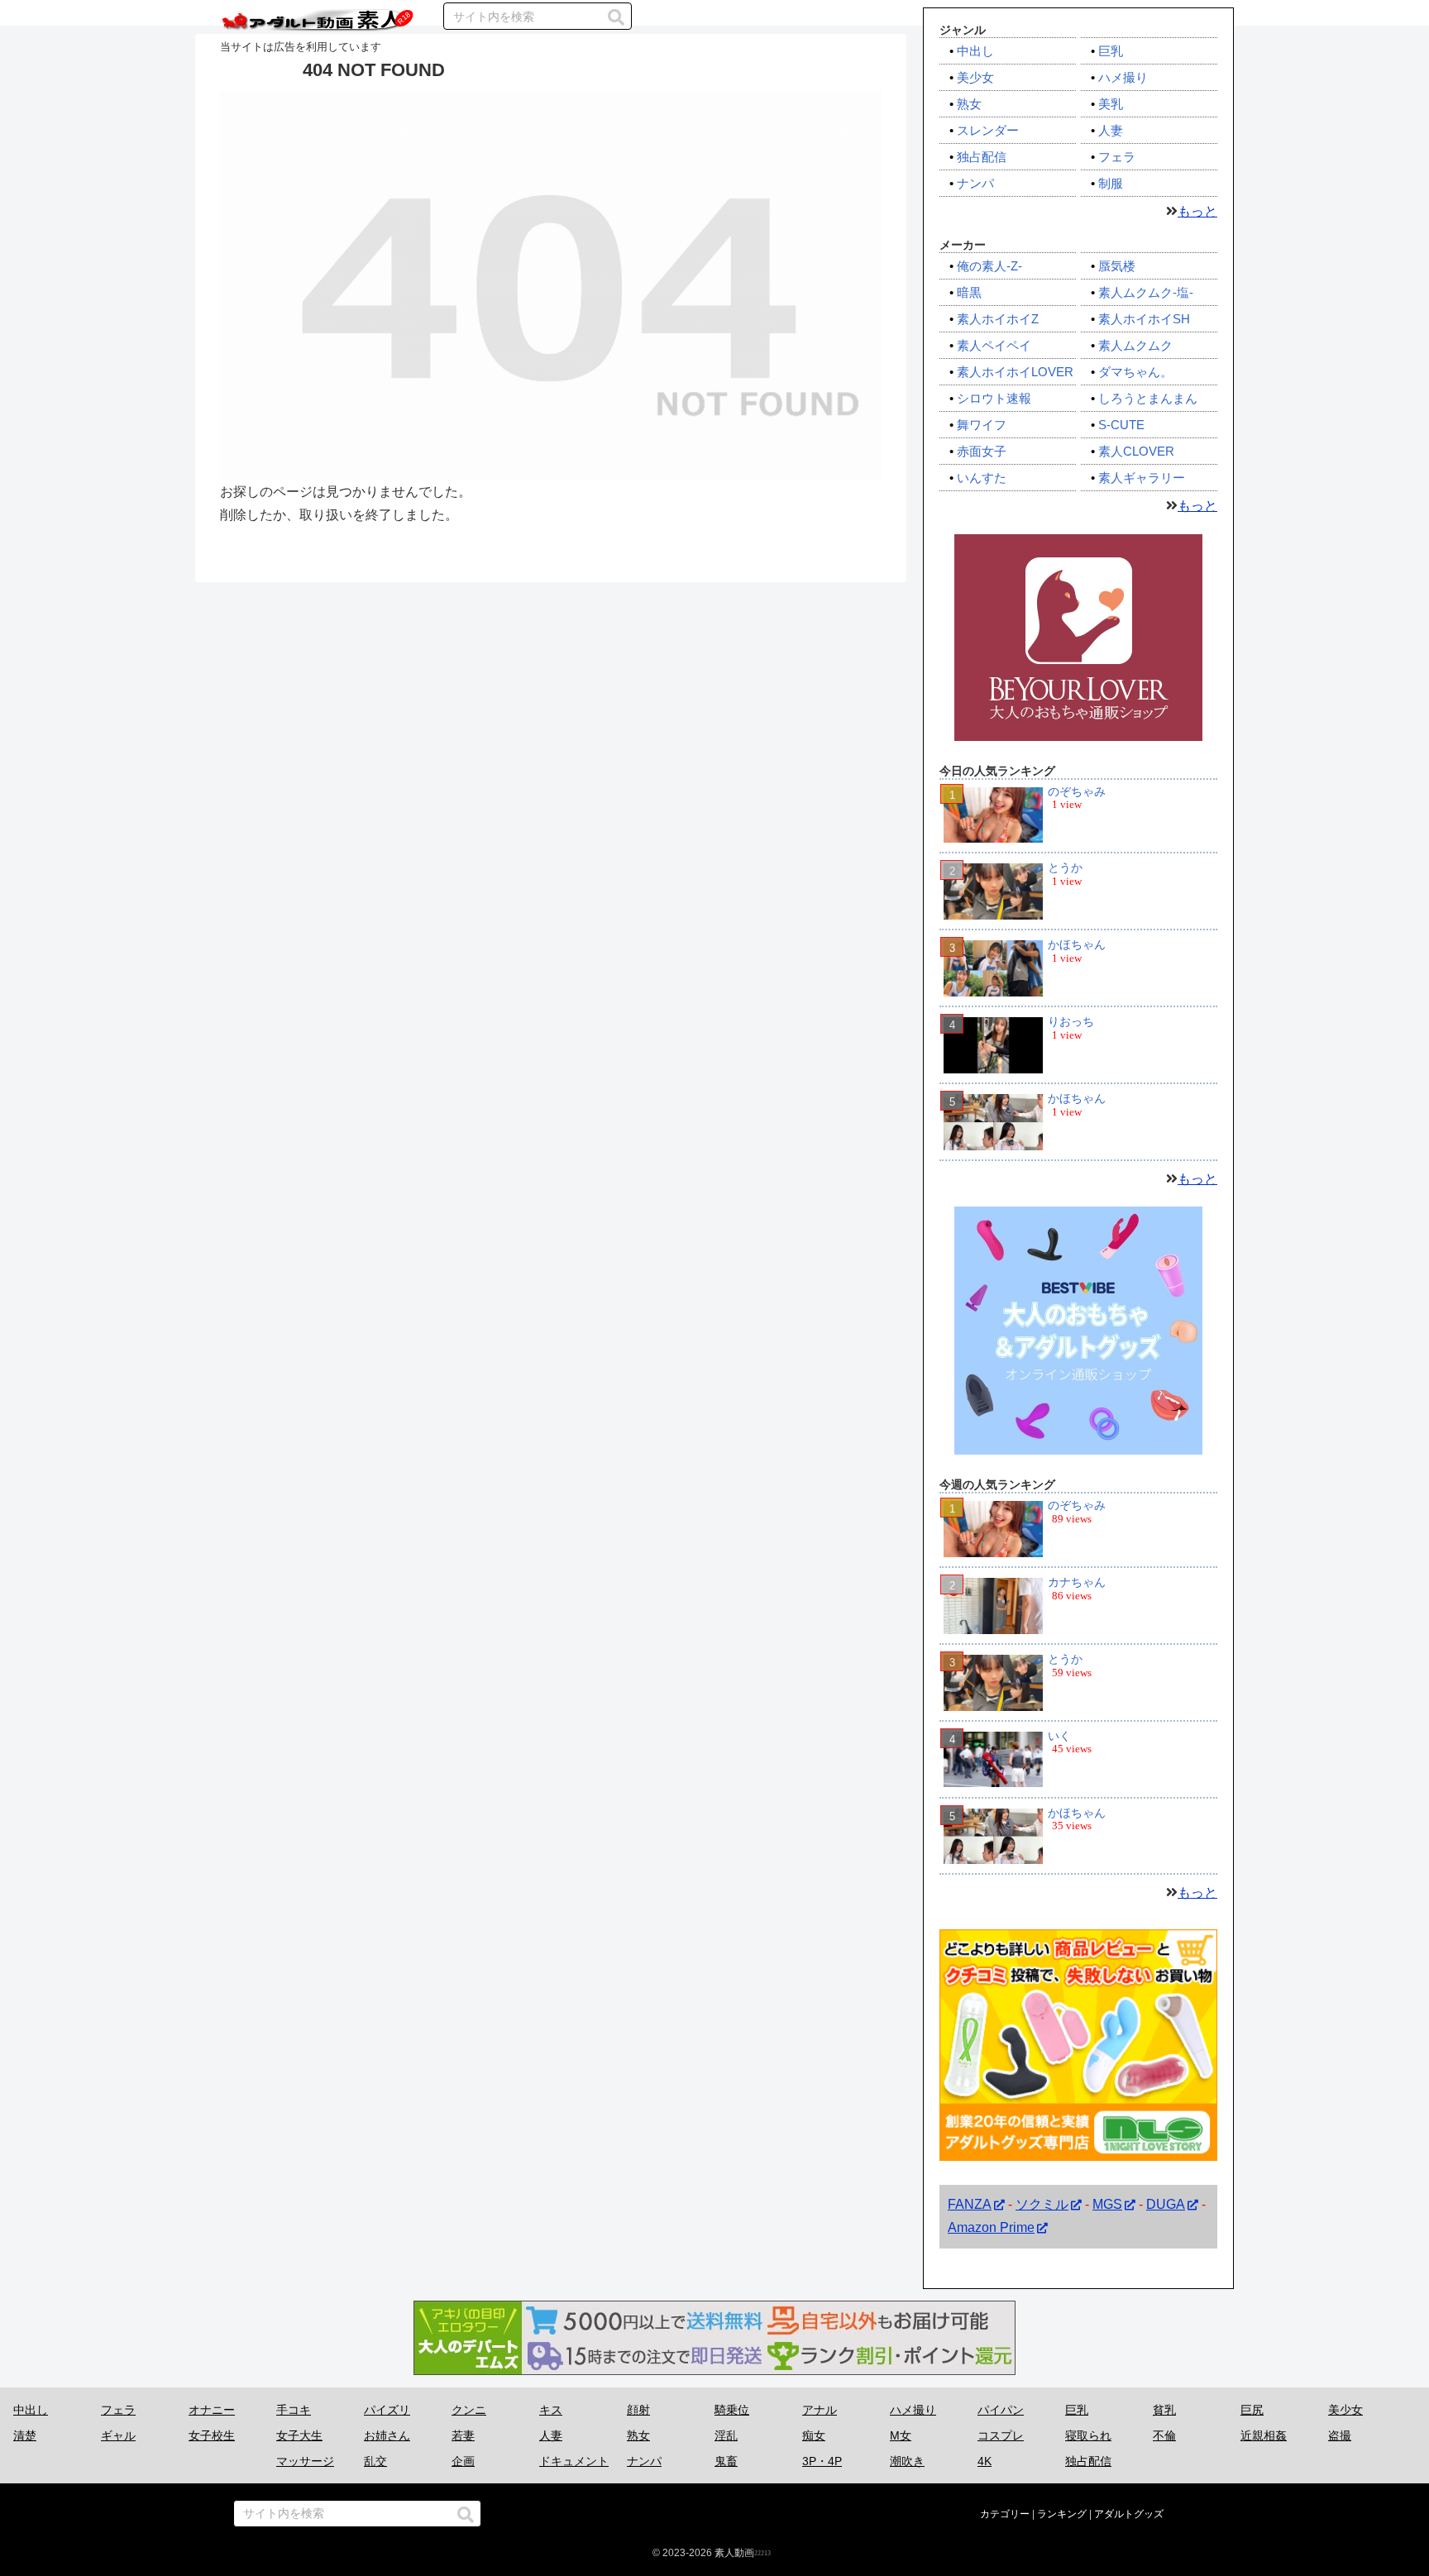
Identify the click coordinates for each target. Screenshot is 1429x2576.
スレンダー (988, 130)
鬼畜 (726, 2461)
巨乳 (1111, 51)
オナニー (212, 2410)
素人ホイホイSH (1144, 319)
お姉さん (387, 2435)
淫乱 (726, 2435)
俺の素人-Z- (989, 266)
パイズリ (387, 2410)
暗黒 (969, 292)
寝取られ (1088, 2435)
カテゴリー (1005, 2514)
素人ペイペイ (994, 345)
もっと (1197, 211)
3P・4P (822, 2461)
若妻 (463, 2435)
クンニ (469, 2410)
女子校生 (212, 2435)
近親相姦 (1264, 2435)
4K (985, 2461)
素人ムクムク (1135, 345)
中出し (975, 51)
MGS (1107, 2204)
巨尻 (1252, 2410)
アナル (820, 2410)
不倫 (1164, 2435)
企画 (463, 2461)
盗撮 (1340, 2435)
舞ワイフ (982, 425)
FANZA (970, 2204)
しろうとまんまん (1148, 398)
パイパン (1001, 2410)
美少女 (975, 77)
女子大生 (299, 2435)
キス (551, 2410)
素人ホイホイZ (998, 319)
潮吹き (907, 2461)
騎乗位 (732, 2410)
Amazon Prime (991, 2228)
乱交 (375, 2461)
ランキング (1062, 2514)
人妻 (1111, 130)
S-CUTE (1121, 425)
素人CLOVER (1136, 451)
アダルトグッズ (1129, 2514)
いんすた (982, 478)
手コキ (294, 2410)
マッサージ (305, 2461)
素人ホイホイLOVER (1015, 372)
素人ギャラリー (1142, 478)
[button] (616, 17)
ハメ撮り (1123, 77)
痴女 (814, 2435)
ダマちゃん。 (1135, 372)
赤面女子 (982, 451)
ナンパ (975, 183)
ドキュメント (574, 2461)
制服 (1111, 183)
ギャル (118, 2435)
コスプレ (1001, 2435)
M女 (901, 2435)
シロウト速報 (994, 398)
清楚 (25, 2435)
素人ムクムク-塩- (1146, 292)
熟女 (969, 104)
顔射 (638, 2410)
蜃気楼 (1117, 266)
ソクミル (1042, 2204)
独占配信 (982, 157)
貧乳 (1164, 2410)
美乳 (1111, 104)
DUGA (1166, 2204)
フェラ (1117, 157)
